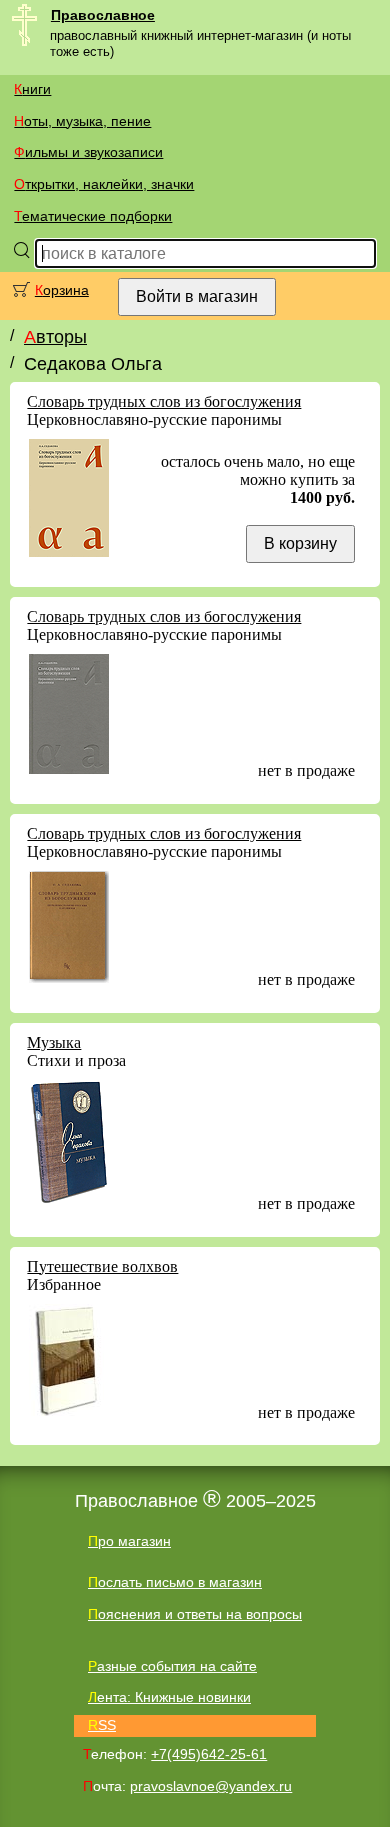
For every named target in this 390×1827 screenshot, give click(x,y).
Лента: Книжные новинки (169, 1697)
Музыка (54, 1042)
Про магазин (129, 1541)
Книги (32, 89)
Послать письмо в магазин (175, 1582)
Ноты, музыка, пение (82, 121)
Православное (103, 15)
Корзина (62, 290)
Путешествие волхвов (102, 1266)
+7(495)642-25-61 (209, 1754)
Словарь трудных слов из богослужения (164, 401)
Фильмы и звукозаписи (88, 152)
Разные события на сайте (172, 1666)
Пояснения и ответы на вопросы (195, 1614)
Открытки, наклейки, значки (104, 184)
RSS (102, 1725)
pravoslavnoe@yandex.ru (211, 1786)
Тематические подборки (93, 216)
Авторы (55, 337)
